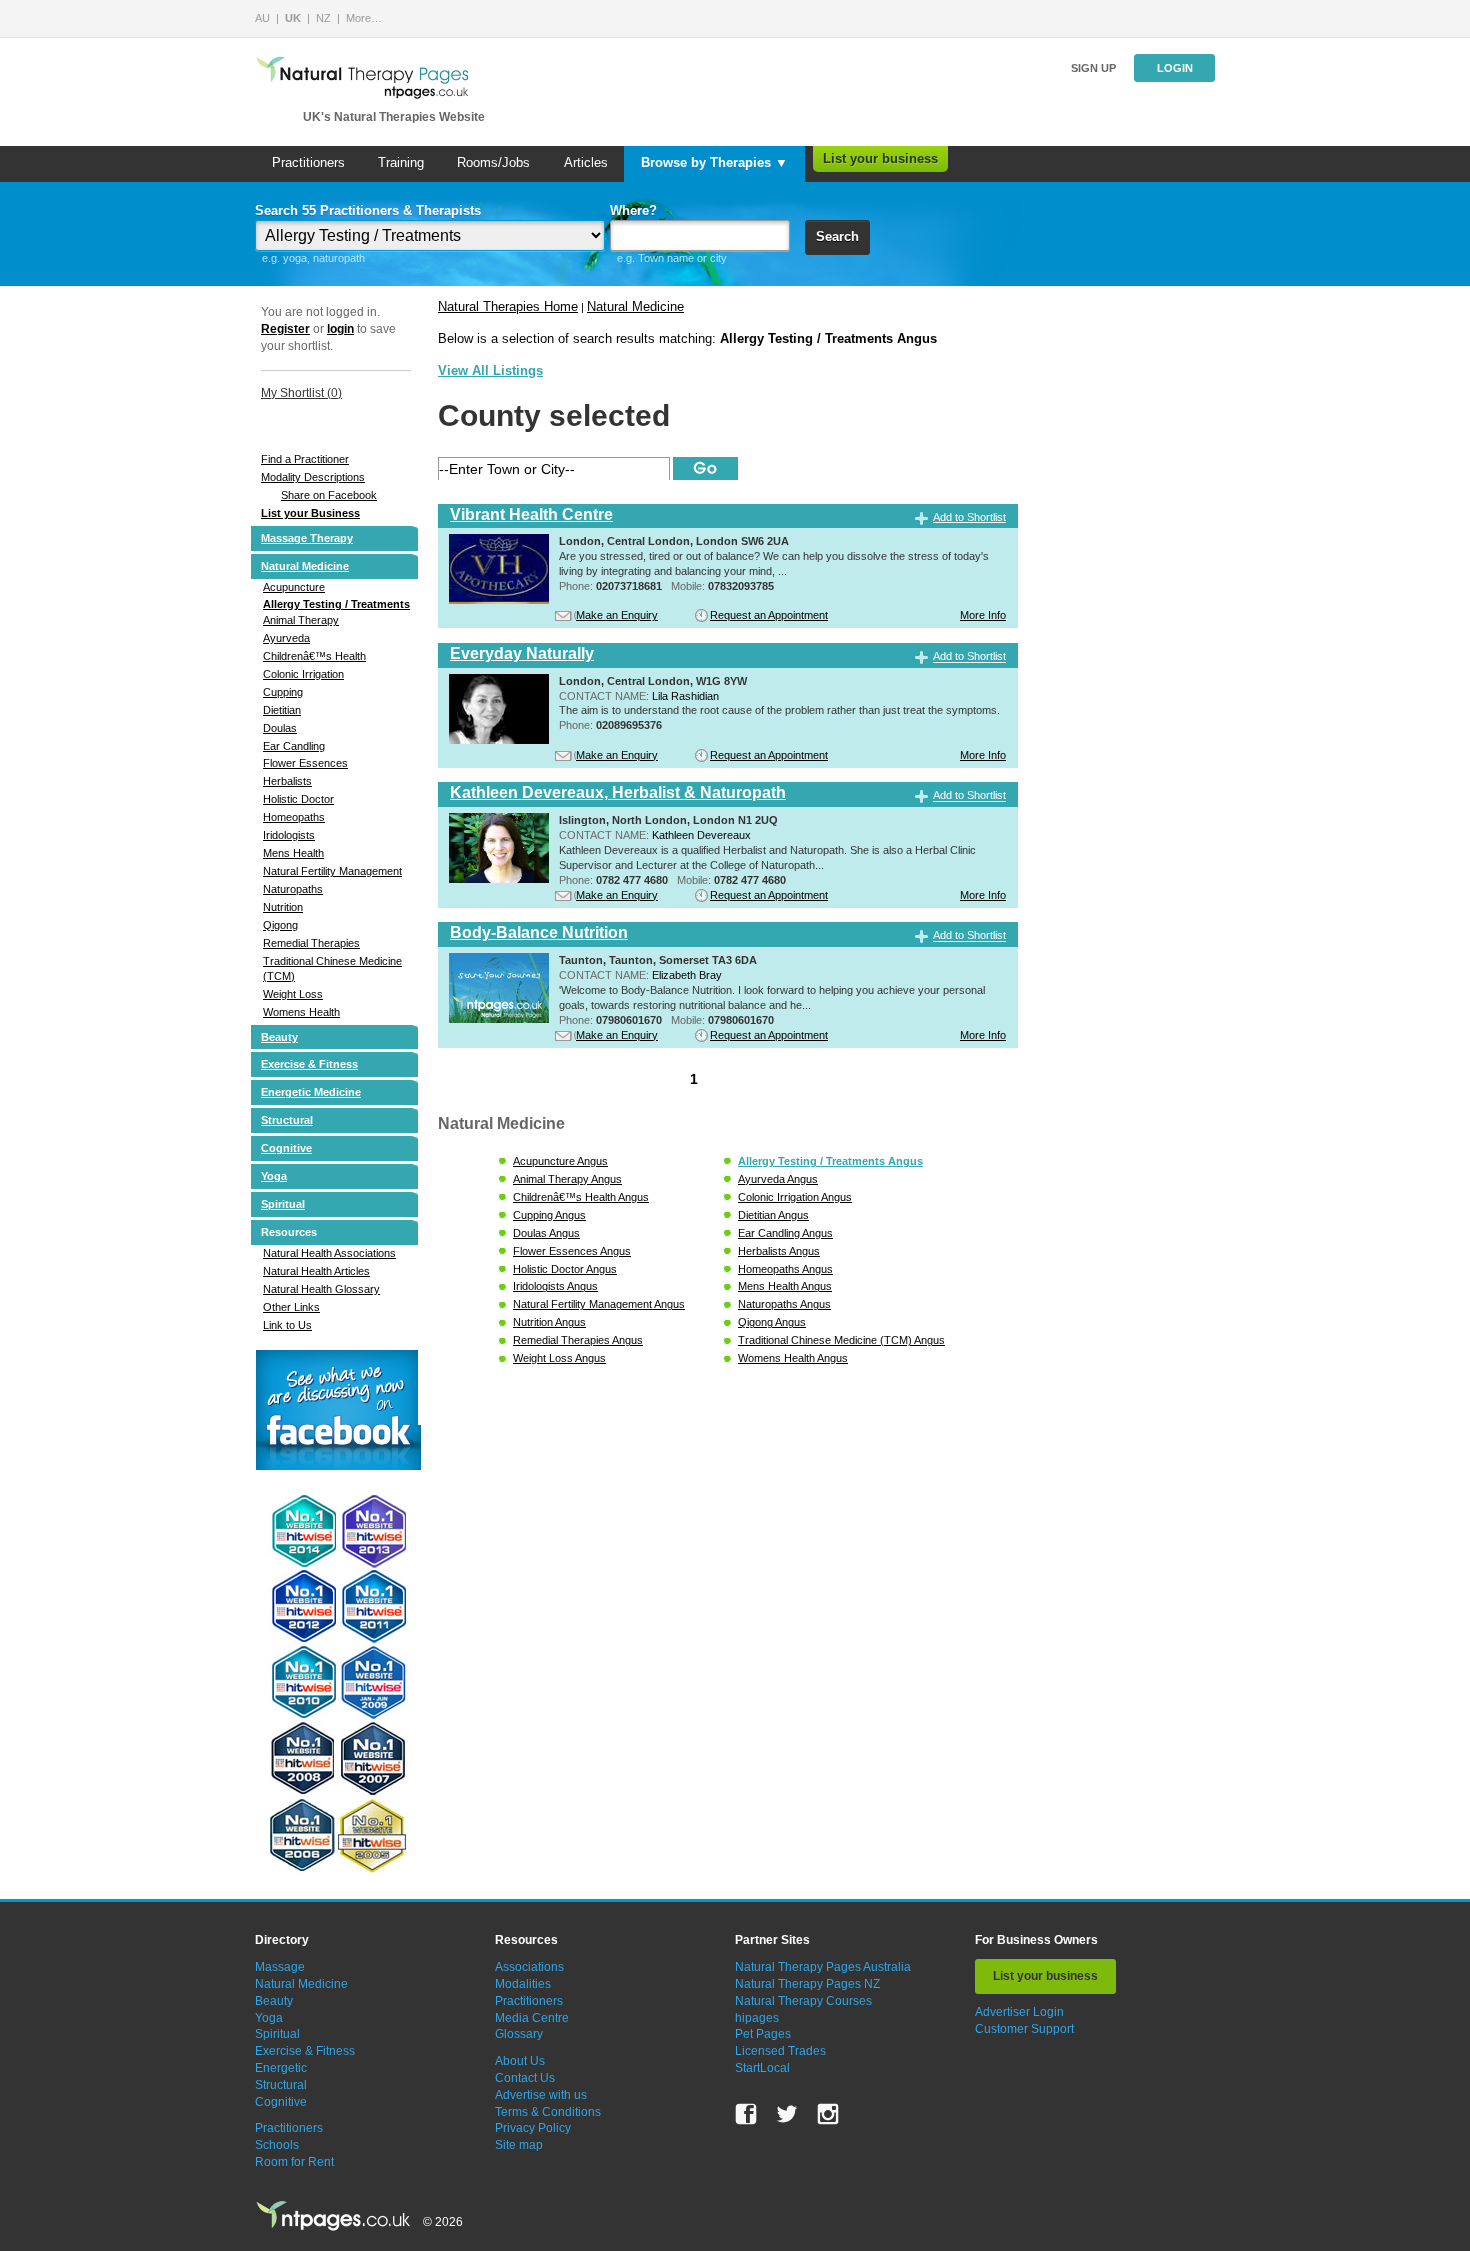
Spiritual (283, 1204)
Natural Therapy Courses (803, 2001)
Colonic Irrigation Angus (795, 1197)
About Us (520, 2061)
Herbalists (287, 781)
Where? (633, 210)
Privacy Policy (533, 2128)
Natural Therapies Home (508, 306)
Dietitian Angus (773, 1215)
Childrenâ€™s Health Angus (581, 1197)
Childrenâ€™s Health (314, 656)
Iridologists (289, 835)
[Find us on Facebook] (746, 2114)
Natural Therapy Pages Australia (823, 1967)
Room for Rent (294, 2162)
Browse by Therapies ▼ (714, 162)
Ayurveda (286, 638)
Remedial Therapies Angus (578, 1340)
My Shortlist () (301, 393)
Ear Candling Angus (785, 1233)
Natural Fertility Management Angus (599, 1304)
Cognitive (286, 1148)
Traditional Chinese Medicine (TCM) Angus (841, 1340)
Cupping (283, 692)
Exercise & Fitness (309, 1064)
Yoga (274, 1176)
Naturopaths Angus (784, 1304)
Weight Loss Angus (559, 1358)
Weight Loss (293, 994)
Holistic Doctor (298, 799)
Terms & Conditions (548, 2112)
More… (364, 18)
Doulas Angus (546, 1233)
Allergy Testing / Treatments (336, 604)
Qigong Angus (772, 1322)
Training (401, 162)
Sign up (1093, 68)
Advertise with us (541, 2095)
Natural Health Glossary (321, 1289)
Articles (586, 162)
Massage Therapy (307, 538)
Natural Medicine (305, 566)
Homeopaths (294, 817)
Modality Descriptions (313, 477)
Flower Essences (305, 763)
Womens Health (301, 1012)
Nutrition (283, 907)
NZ (323, 18)
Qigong (280, 925)
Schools (277, 2145)
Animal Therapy (301, 620)
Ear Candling (294, 746)
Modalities (523, 1984)
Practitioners (308, 162)
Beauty (279, 1037)
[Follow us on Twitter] (787, 2114)
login (340, 329)
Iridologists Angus (555, 1286)
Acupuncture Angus (560, 1161)
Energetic (281, 2068)
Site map (519, 2145)
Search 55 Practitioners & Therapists (368, 210)
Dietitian (282, 710)
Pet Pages (763, 2034)
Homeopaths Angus (785, 1269)
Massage (280, 1967)
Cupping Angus (549, 1215)
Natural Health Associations (329, 1253)
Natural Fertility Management (332, 871)
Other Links (291, 1307)
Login (1175, 68)
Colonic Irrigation (303, 674)
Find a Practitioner (305, 459)
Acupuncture (294, 587)
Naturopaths (293, 889)
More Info (983, 615)
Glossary (519, 2034)
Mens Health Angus (785, 1286)
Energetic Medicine (311, 1092)
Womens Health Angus (793, 1358)
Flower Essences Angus (572, 1251)
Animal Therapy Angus (567, 1179)
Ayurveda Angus (778, 1179)
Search (837, 236)
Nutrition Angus (549, 1322)
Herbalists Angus (779, 1251)
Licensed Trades (780, 2051)
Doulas (280, 728)
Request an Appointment (769, 615)
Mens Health (293, 853)
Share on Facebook (329, 495)
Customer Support (1024, 2029)
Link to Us (287, 1325)
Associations (529, 1967)
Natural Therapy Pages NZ (807, 1984)
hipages (757, 2018)
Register (285, 329)
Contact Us (525, 2078)
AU (262, 18)
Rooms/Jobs (493, 162)
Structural (287, 1120)
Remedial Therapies (311, 943)
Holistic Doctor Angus (565, 1269)
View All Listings (490, 370)
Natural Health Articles (316, 1271)
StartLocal (762, 2068)
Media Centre (532, 2018)
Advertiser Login (1019, 2012)
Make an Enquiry (617, 615)
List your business (880, 158)
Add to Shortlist (969, 517)
